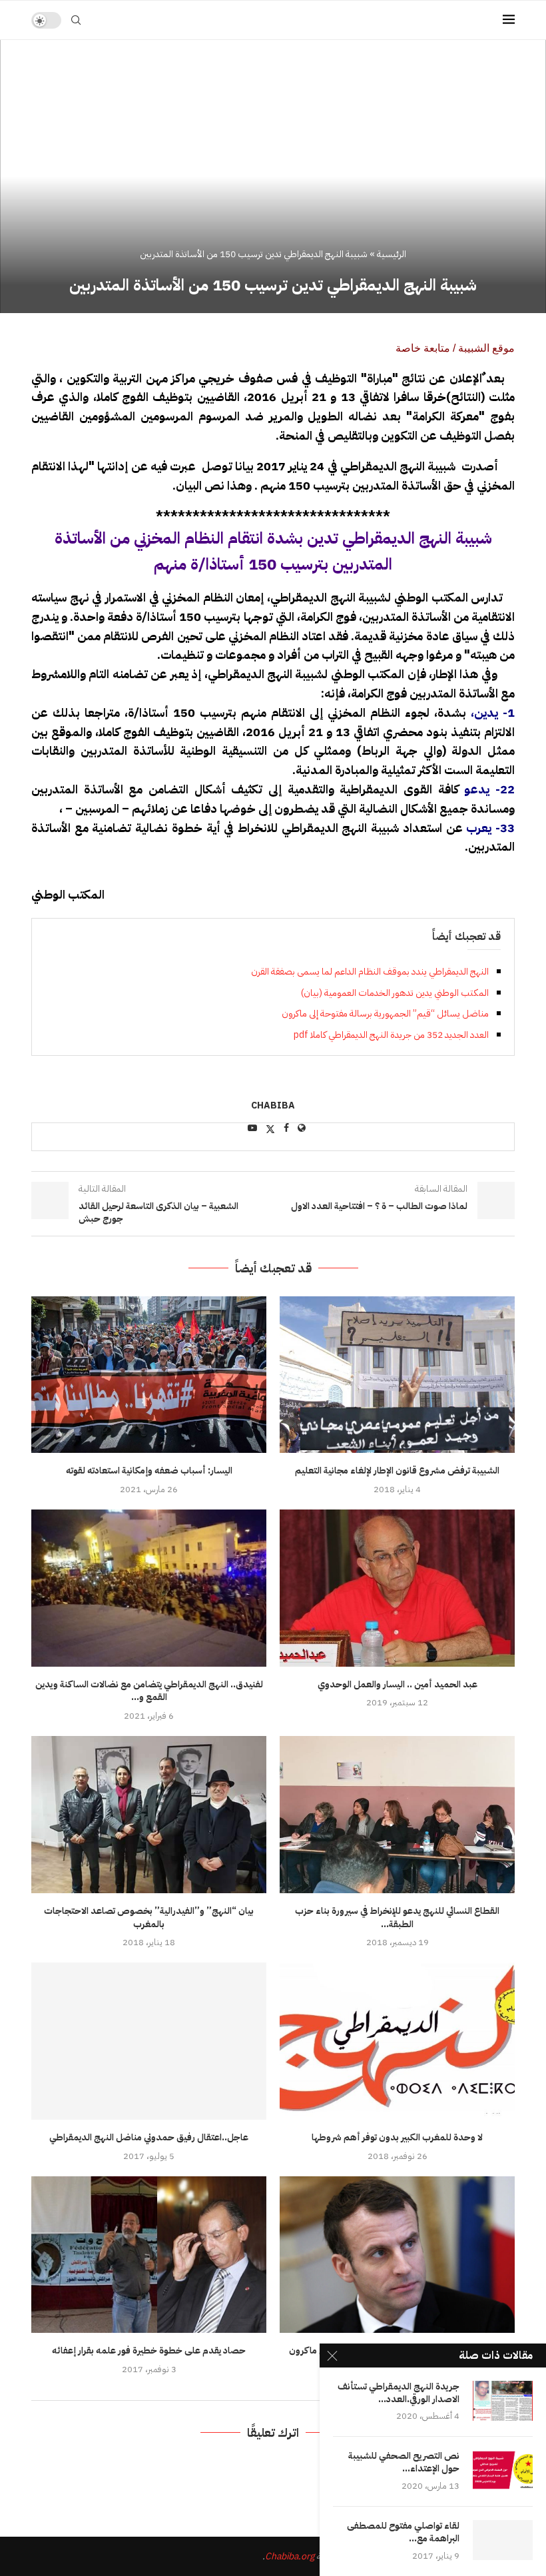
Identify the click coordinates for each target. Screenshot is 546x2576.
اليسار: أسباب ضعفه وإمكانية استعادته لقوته (149, 1471)
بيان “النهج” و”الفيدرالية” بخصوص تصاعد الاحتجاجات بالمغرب (149, 1918)
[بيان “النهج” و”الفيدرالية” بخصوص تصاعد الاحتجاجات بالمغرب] (149, 1814)
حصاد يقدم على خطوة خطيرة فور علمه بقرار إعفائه (149, 2351)
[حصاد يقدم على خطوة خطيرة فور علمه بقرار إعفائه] (149, 2255)
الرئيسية (392, 254)
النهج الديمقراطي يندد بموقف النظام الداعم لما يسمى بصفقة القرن (370, 972)
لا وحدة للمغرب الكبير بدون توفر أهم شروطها (397, 2137)
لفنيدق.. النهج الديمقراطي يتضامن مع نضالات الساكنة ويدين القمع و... (149, 1691)
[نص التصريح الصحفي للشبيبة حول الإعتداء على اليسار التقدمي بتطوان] (503, 2470)
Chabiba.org (290, 2556)
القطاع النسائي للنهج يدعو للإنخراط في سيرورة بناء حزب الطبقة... (397, 1918)
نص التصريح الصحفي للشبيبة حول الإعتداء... (404, 2463)
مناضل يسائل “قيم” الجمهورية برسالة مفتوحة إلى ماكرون (385, 1014)
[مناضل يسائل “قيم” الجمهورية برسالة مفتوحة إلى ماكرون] (397, 2255)
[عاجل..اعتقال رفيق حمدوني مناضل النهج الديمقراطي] (149, 2041)
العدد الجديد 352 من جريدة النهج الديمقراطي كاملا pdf (391, 1035)
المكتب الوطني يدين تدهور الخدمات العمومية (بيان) (395, 993)
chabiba (273, 1106)
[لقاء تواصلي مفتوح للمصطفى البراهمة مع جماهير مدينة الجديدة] (503, 2540)
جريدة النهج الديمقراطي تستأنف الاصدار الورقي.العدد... (399, 2393)
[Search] (76, 20)
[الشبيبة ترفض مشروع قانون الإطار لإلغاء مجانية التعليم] (397, 1375)
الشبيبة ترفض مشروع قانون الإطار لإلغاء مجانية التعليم (397, 1471)
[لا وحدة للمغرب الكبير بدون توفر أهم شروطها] (397, 2041)
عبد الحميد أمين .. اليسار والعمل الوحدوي (398, 1684)
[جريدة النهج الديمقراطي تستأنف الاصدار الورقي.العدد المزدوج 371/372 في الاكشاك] (503, 2401)
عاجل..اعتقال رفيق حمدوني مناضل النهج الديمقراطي (149, 2137)
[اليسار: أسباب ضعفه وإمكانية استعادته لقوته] (149, 1375)
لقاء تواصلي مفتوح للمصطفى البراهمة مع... (403, 2533)
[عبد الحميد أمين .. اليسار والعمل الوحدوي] (397, 1588)
